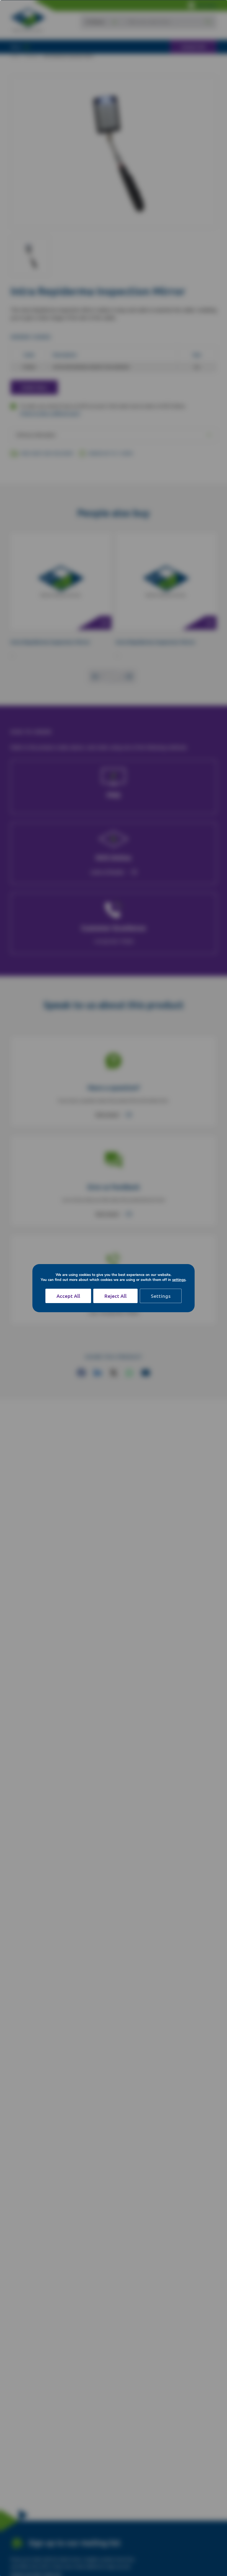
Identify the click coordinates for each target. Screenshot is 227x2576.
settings (179, 1280)
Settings (161, 1296)
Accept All (68, 1296)
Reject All (115, 1296)
